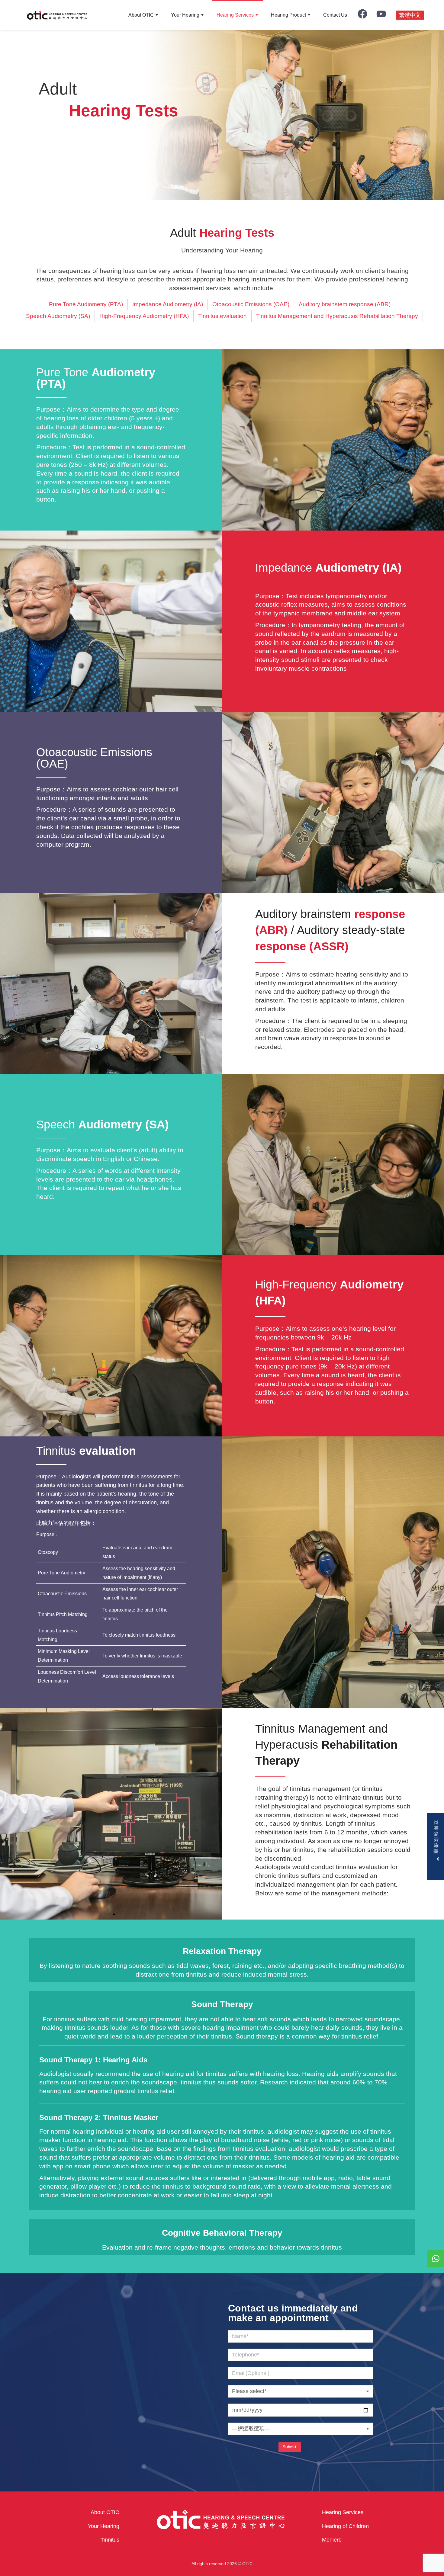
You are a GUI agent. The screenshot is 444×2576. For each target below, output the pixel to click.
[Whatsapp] (436, 2258)
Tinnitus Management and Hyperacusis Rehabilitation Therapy (337, 316)
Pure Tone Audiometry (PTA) (86, 304)
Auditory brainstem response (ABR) (345, 304)
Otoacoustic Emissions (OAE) (251, 304)
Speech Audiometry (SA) (58, 316)
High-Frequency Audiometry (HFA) (144, 316)
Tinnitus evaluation (222, 316)
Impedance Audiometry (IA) (168, 304)
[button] (108, 1914)
